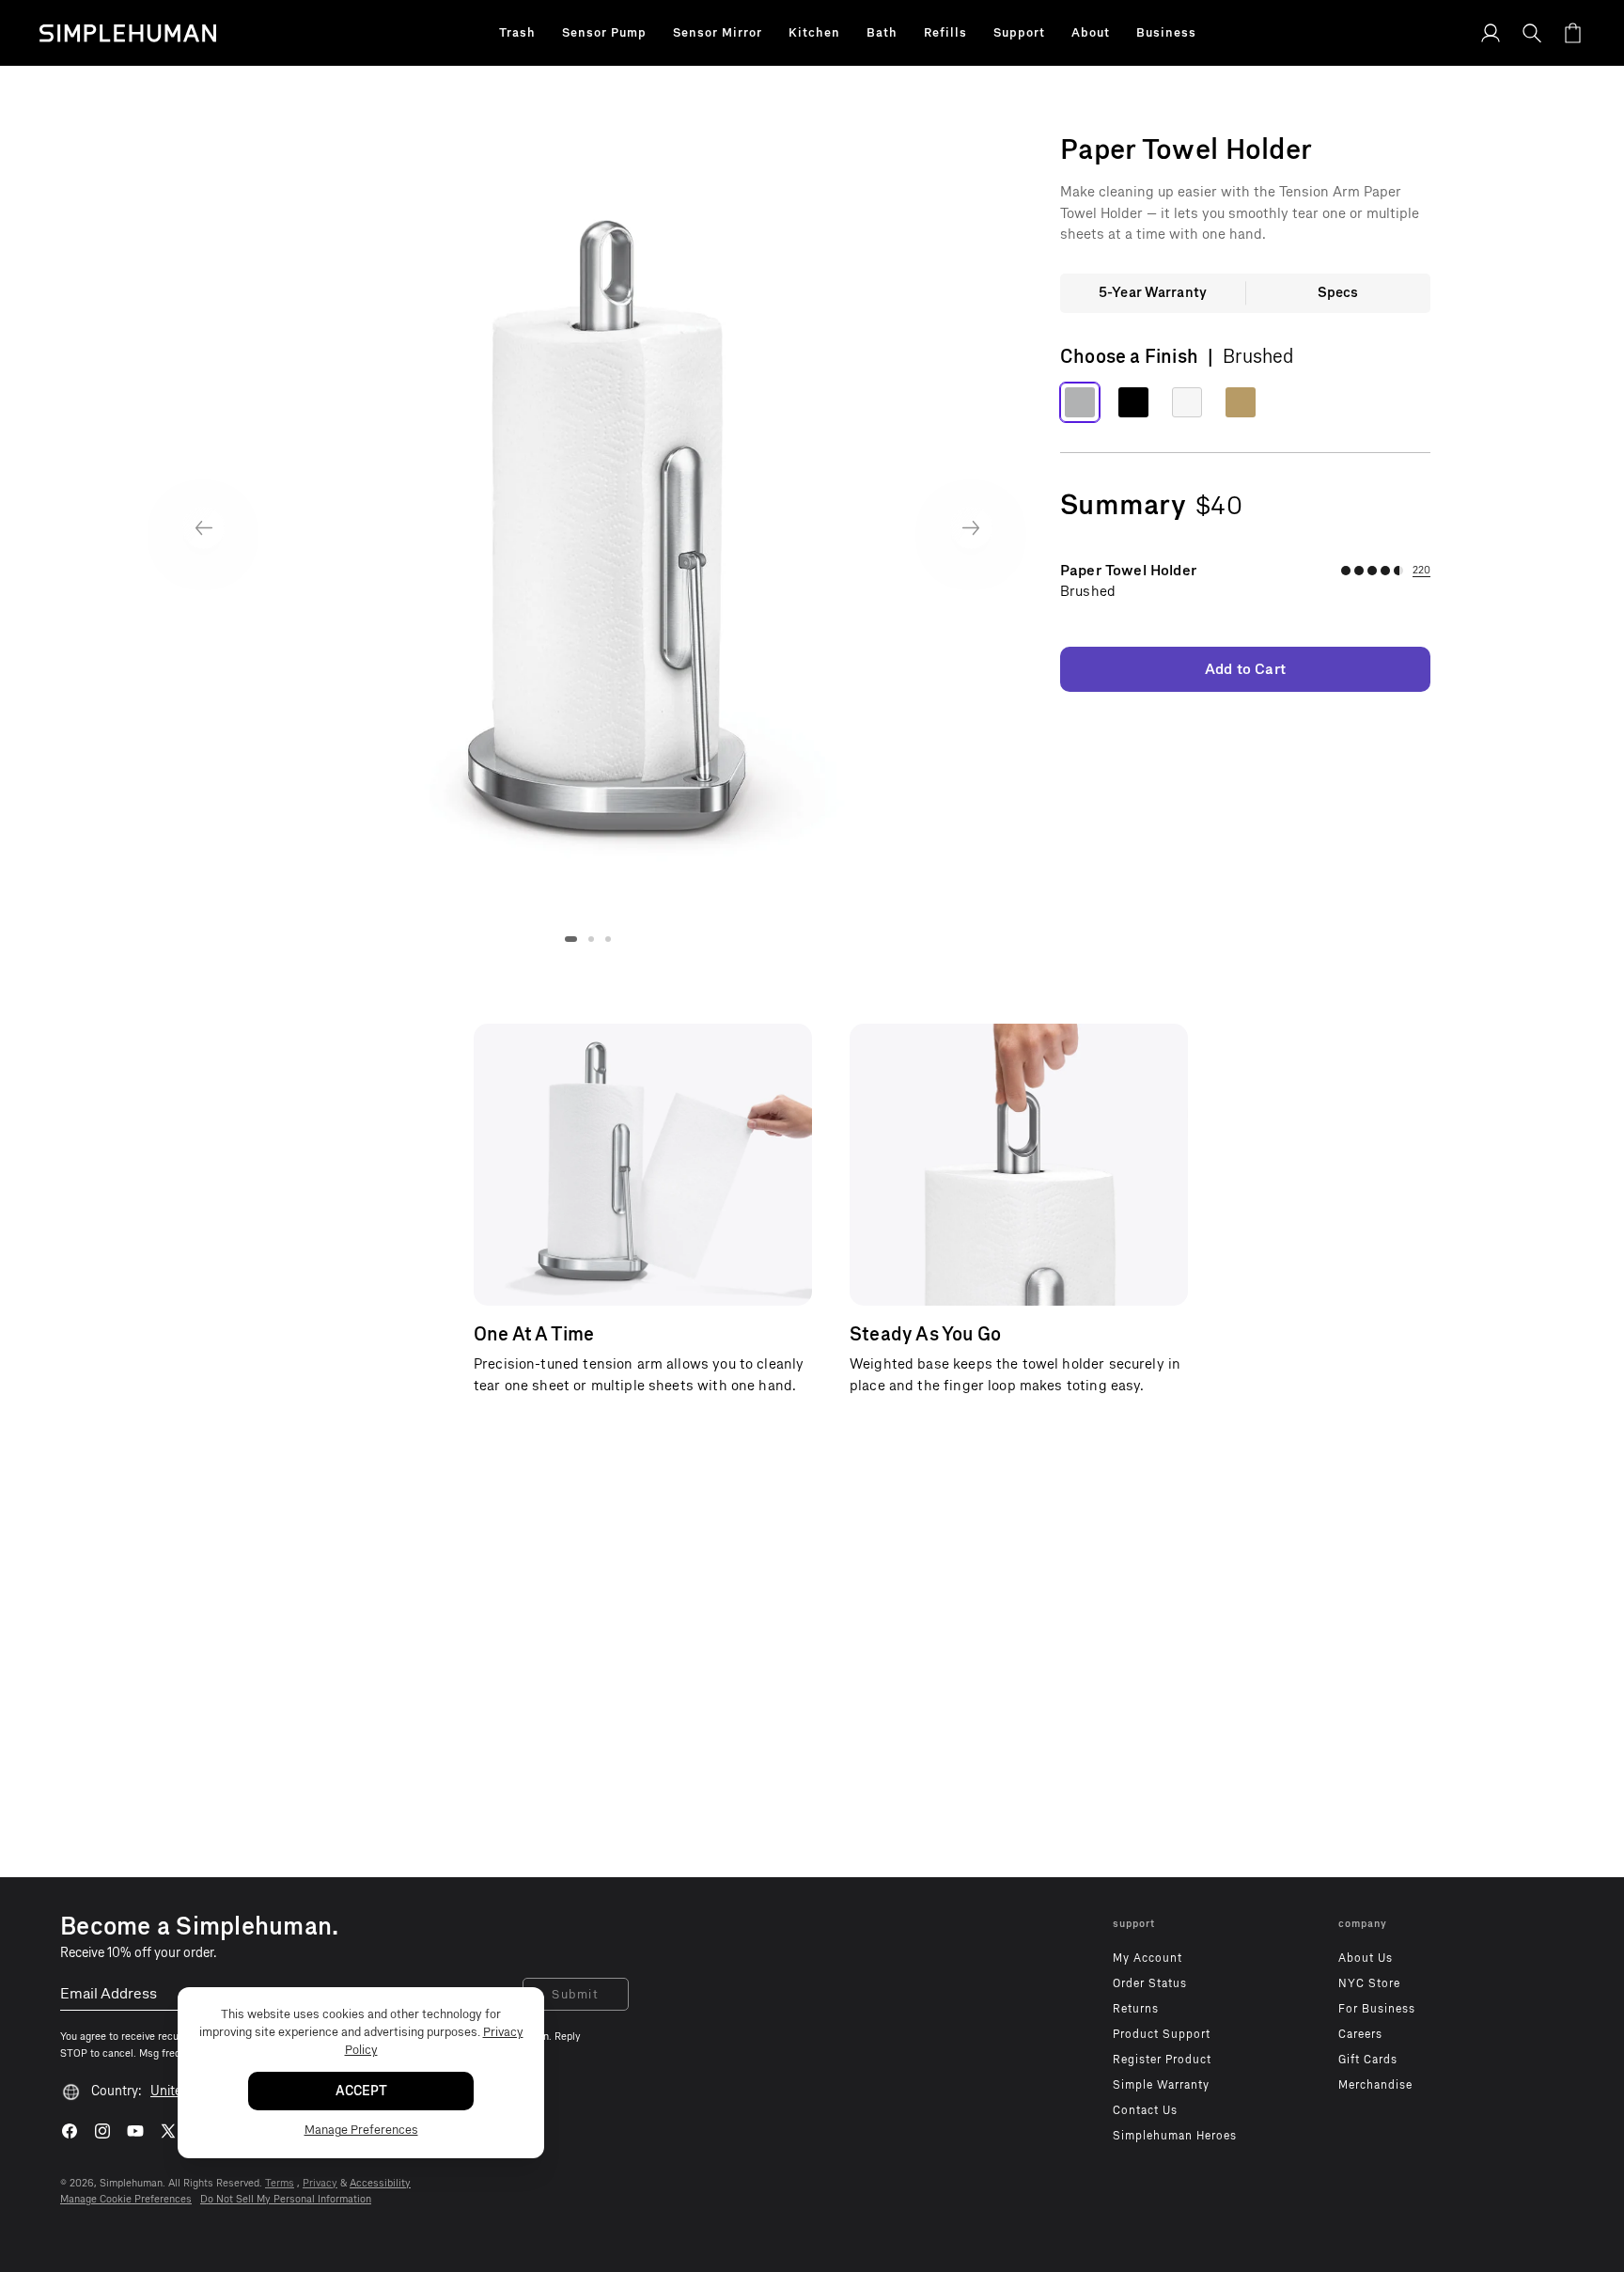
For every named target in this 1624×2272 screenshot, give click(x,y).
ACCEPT (361, 2091)
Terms (280, 2183)
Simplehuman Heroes (1175, 2136)
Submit (576, 1994)
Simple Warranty (1161, 2085)
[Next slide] (971, 528)
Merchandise (1375, 2085)
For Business (1377, 2009)
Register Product (1162, 2060)
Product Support (1162, 2034)
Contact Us (1145, 2110)
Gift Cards (1368, 2060)
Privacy (320, 2183)
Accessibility (380, 2183)
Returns (1136, 2009)
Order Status (1150, 1983)
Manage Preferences (361, 2130)
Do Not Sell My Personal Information (286, 2199)
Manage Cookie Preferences (126, 2199)
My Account (1148, 1958)
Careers (1360, 2034)
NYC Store (1369, 1983)
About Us (1366, 1958)
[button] (517, 33)
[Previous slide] (203, 528)
